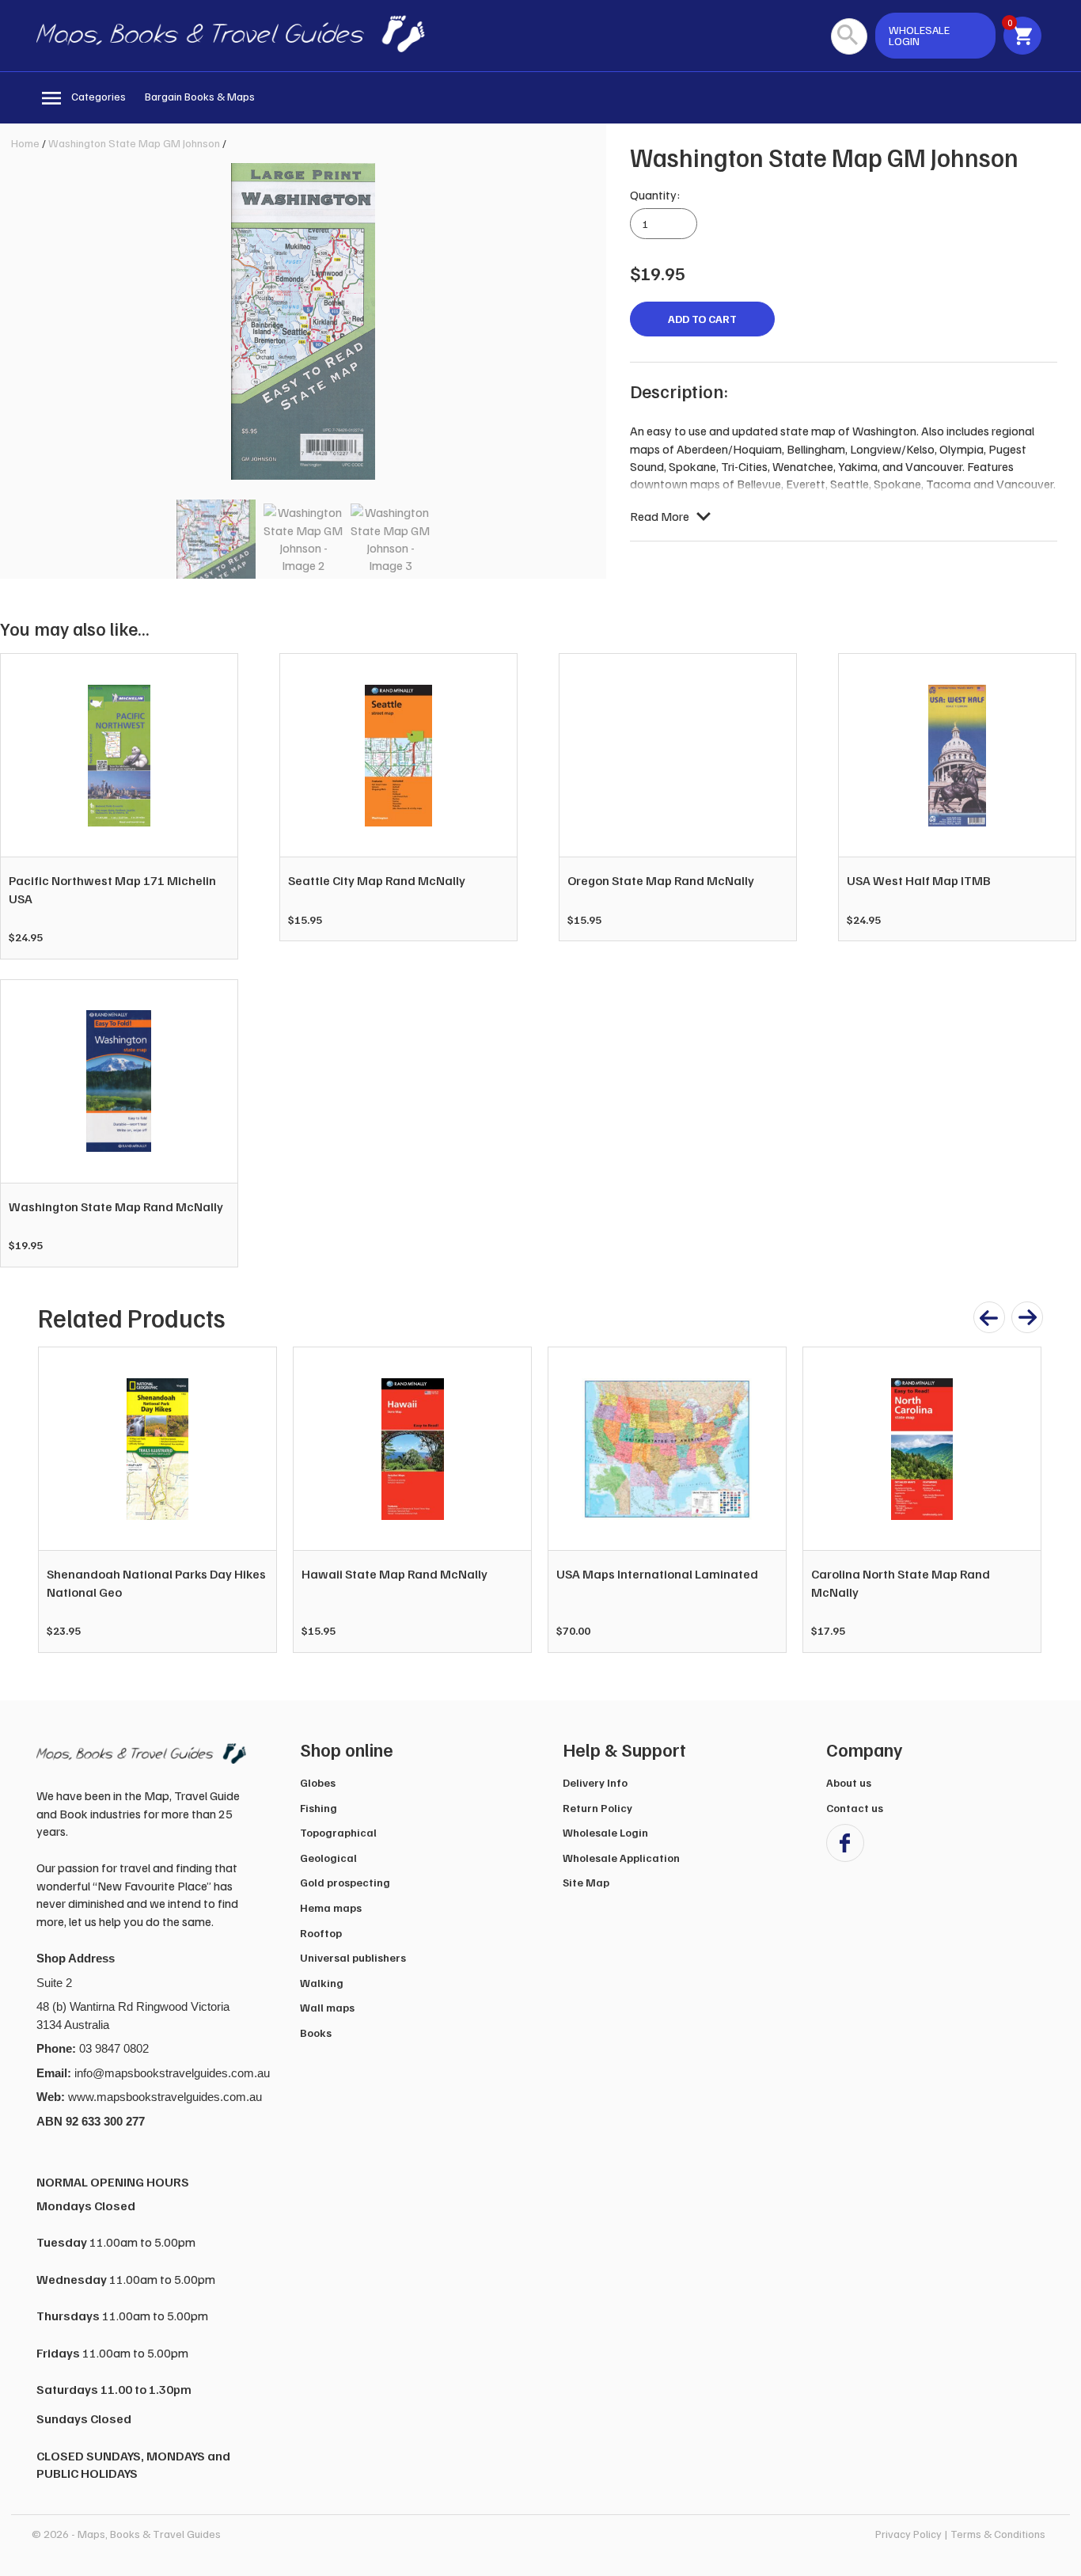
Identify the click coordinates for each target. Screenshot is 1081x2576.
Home (25, 143)
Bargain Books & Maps (200, 96)
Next (1021, 1500)
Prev (59, 1500)
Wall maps (327, 2007)
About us (849, 1782)
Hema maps (331, 1907)
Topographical (338, 1832)
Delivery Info (595, 1782)
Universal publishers (353, 1957)
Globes (318, 1782)
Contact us (855, 1808)
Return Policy (597, 1808)
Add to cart (702, 319)
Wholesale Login (605, 1832)
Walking (322, 1983)
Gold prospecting (345, 1882)
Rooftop (321, 1933)
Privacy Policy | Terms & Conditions (960, 2534)
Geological (328, 1858)
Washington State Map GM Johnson (134, 143)
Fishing (319, 1808)
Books (316, 2033)
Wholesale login (919, 35)
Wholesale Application (621, 1858)
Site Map (586, 1882)
